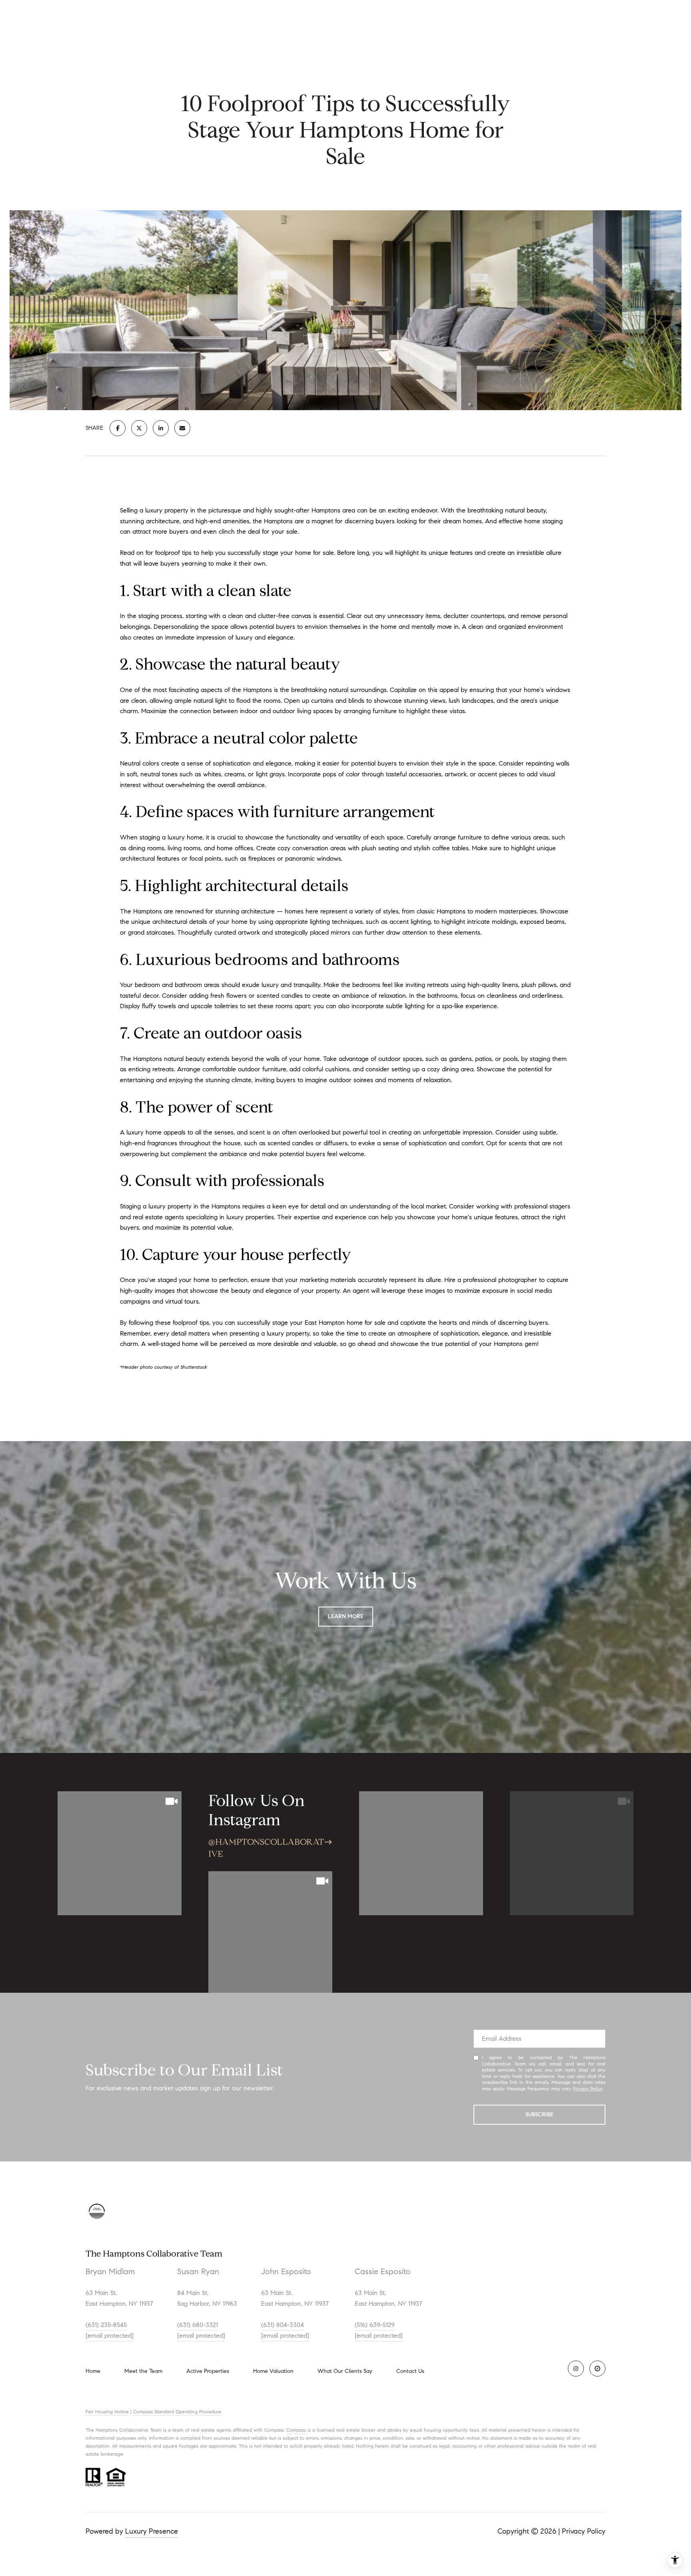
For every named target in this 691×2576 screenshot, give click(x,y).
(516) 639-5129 (375, 2325)
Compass (296, 2430)
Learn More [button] (346, 1616)
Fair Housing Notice (107, 2412)
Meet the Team (143, 2371)
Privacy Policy (588, 2089)
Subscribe (539, 2114)
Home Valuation (273, 2371)
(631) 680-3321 (198, 2325)
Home (93, 2371)
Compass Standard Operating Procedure (177, 2412)
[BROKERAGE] (597, 2369)
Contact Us (410, 2371)
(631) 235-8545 (106, 2325)
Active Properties (208, 2371)
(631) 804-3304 (283, 2325)
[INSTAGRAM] (576, 2369)
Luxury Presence (152, 2531)
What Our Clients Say (345, 2371)
